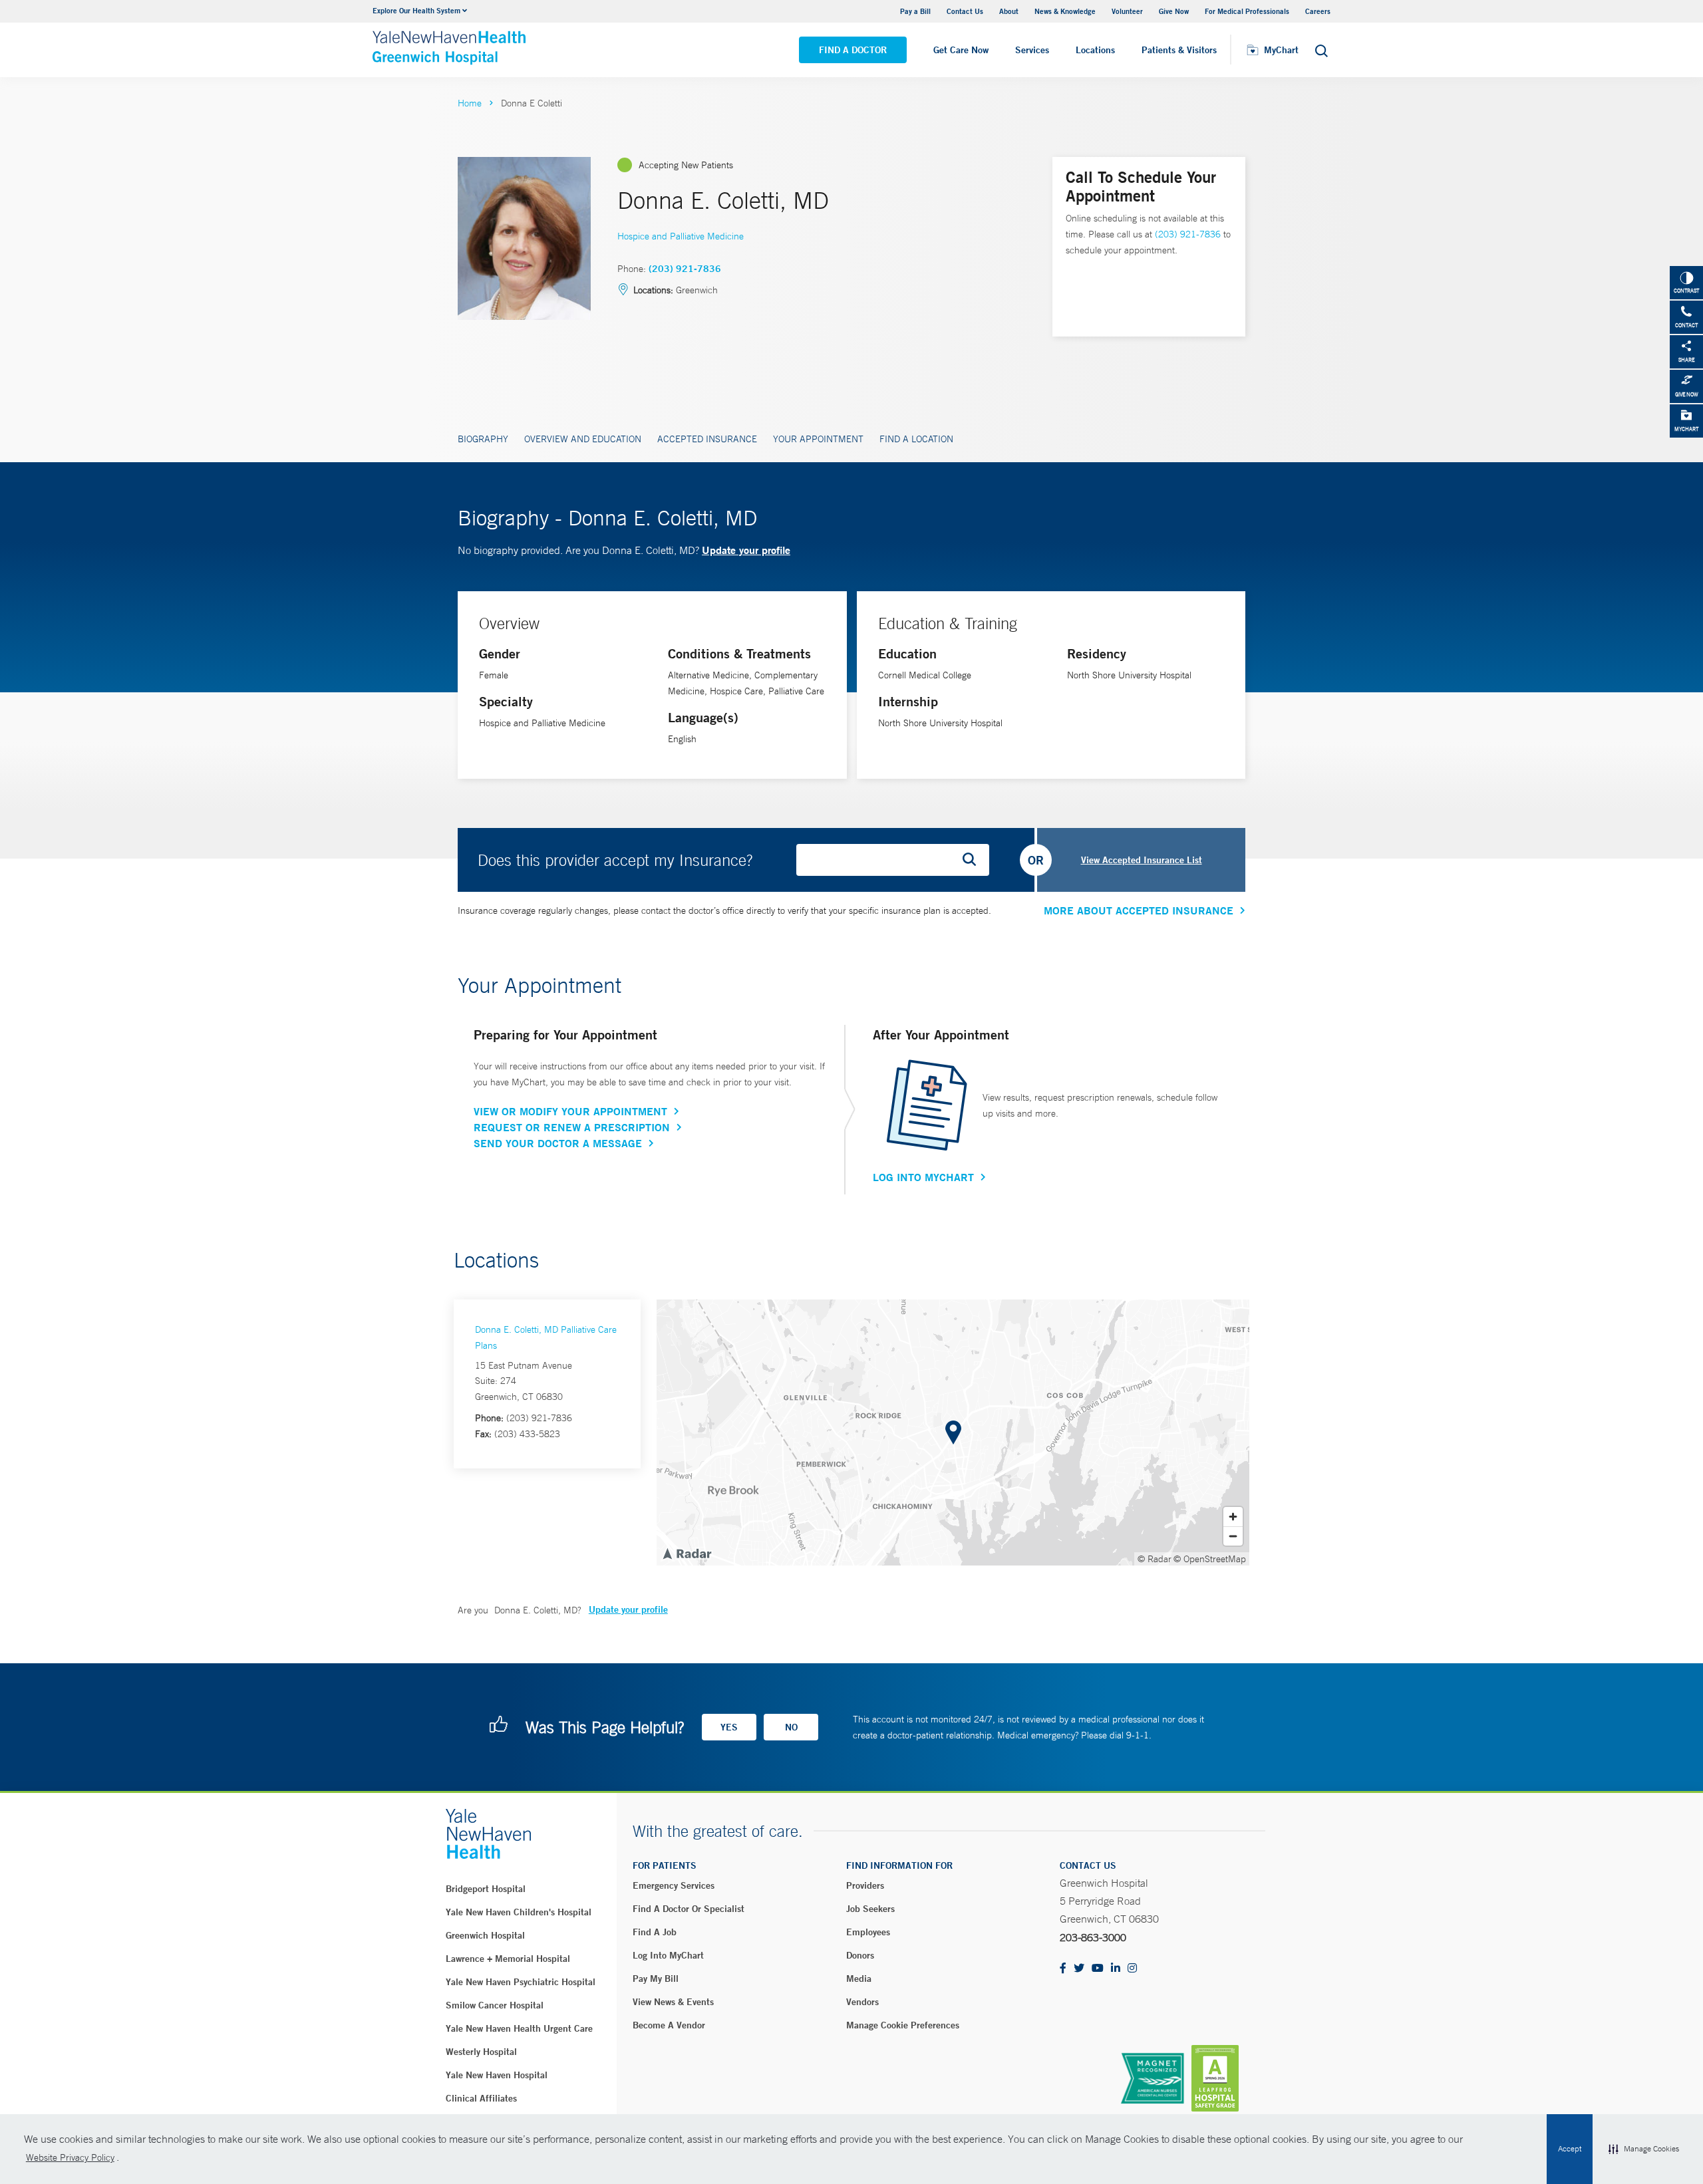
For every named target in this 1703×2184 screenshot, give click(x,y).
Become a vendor (669, 2025)
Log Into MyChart (923, 1177)
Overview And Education (583, 439)
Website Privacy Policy (70, 2157)
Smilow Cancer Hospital (495, 2005)
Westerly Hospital (481, 2052)
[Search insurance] (974, 860)
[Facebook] (1063, 1969)
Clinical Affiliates (481, 2098)
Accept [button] (1570, 2149)
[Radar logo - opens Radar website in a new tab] (687, 1553)
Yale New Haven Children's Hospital (519, 1912)
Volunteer (1127, 11)
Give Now (1174, 11)
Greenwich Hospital (485, 1935)
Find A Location (916, 439)
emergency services (674, 1885)
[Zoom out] (1233, 1536)
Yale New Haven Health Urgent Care (519, 2028)
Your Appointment (818, 439)
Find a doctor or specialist (689, 1909)
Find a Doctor (853, 50)
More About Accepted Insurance (1139, 910)
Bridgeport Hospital (486, 1889)
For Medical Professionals (1247, 11)
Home (470, 103)
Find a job (655, 1932)
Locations (1095, 50)
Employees (868, 1932)
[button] (1644, 2149)
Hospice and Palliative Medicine (681, 236)
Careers (1318, 11)
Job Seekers (870, 1909)
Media (859, 1979)
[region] (953, 1433)
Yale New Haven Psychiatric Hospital (521, 1982)
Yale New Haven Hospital (497, 2075)
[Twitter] (1079, 1969)
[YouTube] (1098, 1969)
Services (1032, 50)
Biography (483, 439)
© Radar (1155, 1559)
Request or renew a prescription (572, 1127)
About (1009, 11)
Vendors (862, 2002)
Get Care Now (961, 50)
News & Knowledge (1065, 11)
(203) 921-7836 (685, 269)
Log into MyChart (668, 1955)
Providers (865, 1885)
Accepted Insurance (707, 439)
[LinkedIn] (1116, 1969)
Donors (860, 1955)
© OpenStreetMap (1210, 1559)
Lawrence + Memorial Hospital (508, 1959)
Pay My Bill (656, 1979)
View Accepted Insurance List (1142, 860)
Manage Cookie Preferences (903, 2025)
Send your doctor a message (558, 1143)
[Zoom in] (1233, 1517)
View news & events (673, 2002)
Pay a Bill (915, 11)
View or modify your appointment (570, 1111)
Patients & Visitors (1179, 50)
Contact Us (965, 11)
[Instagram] (1132, 1969)
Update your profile (746, 550)
